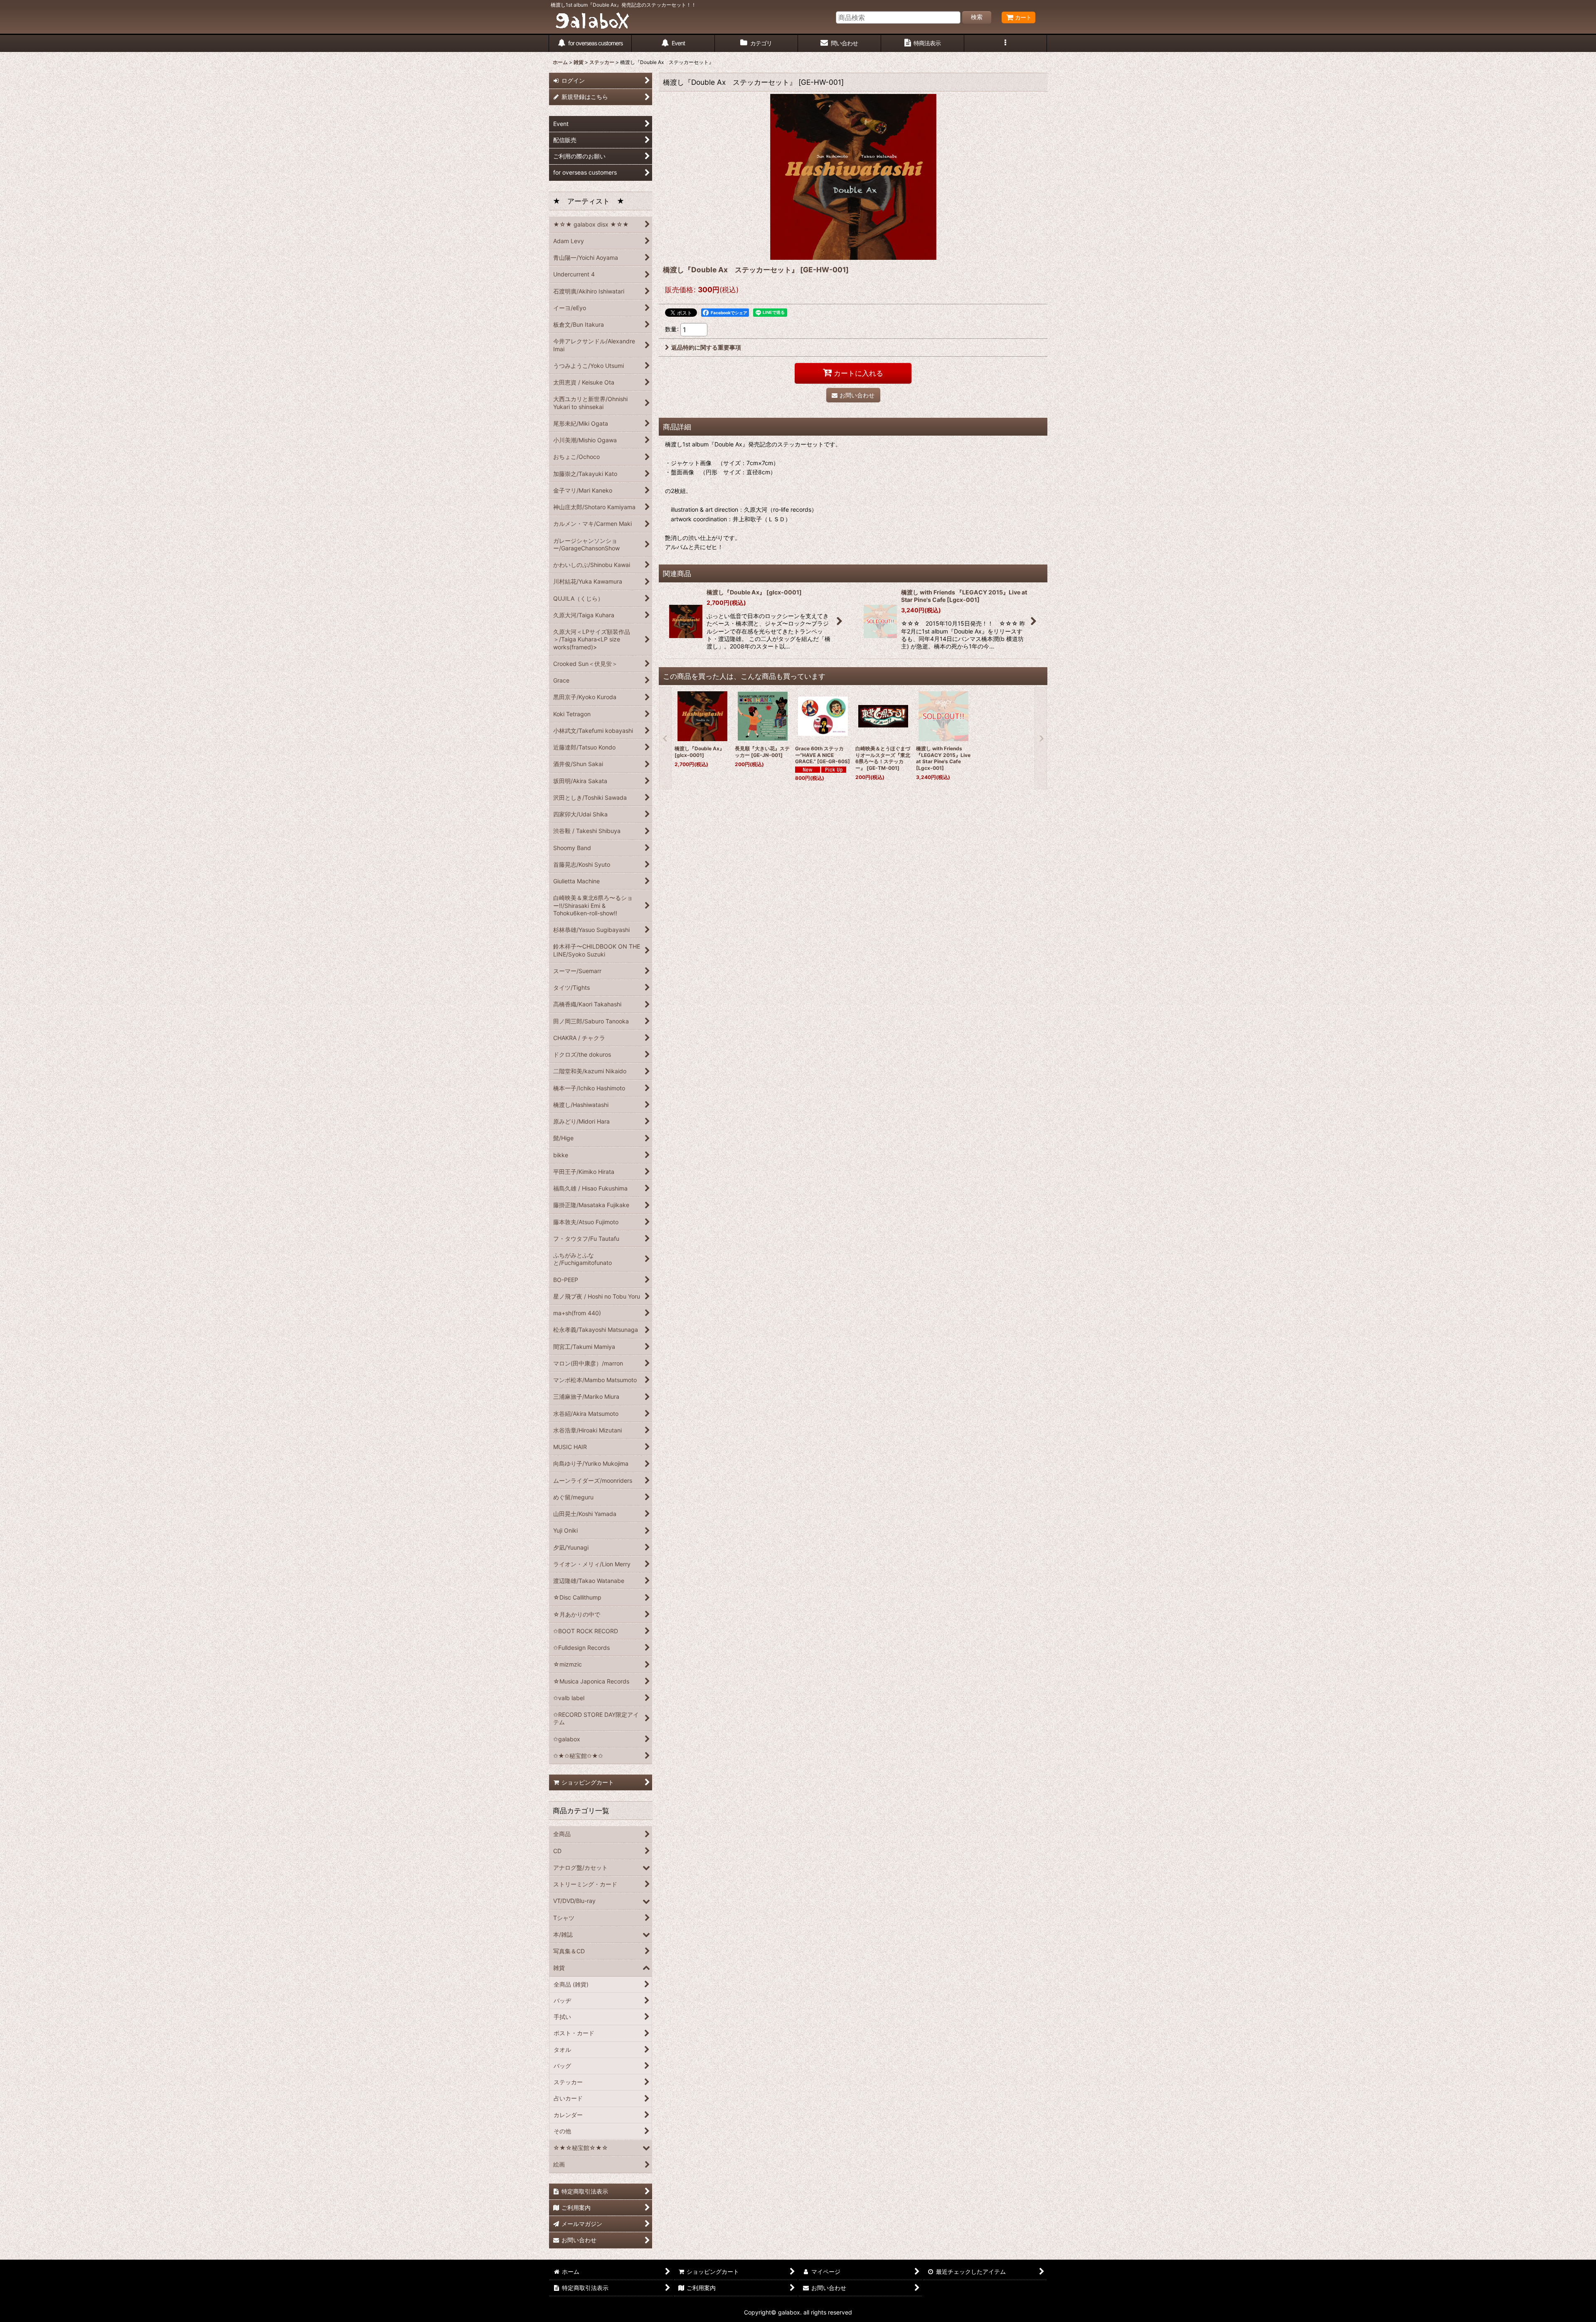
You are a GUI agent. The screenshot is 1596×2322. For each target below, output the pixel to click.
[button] (1006, 43)
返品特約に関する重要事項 (706, 347)
